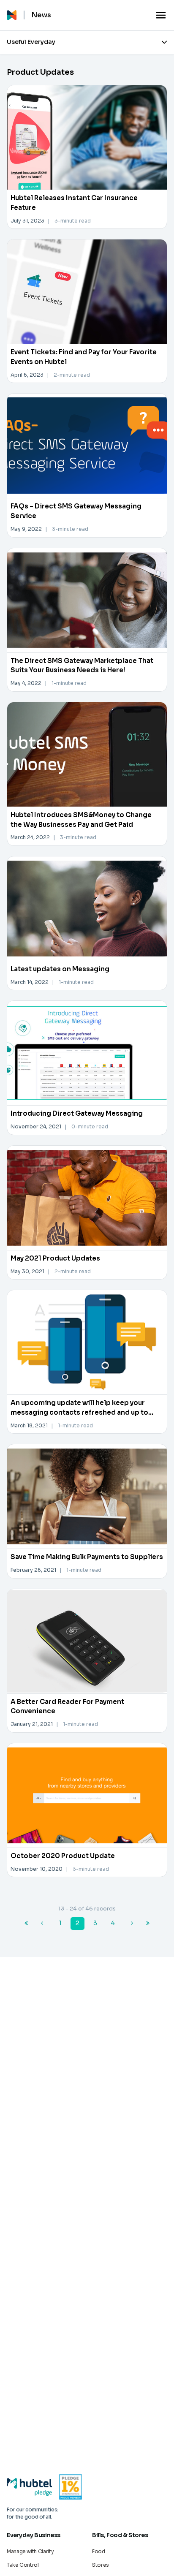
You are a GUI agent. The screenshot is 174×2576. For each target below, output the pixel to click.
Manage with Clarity (30, 2551)
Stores (101, 2565)
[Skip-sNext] (148, 1924)
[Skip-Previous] (26, 1924)
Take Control (23, 2565)
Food (99, 2551)
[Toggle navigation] (161, 15)
